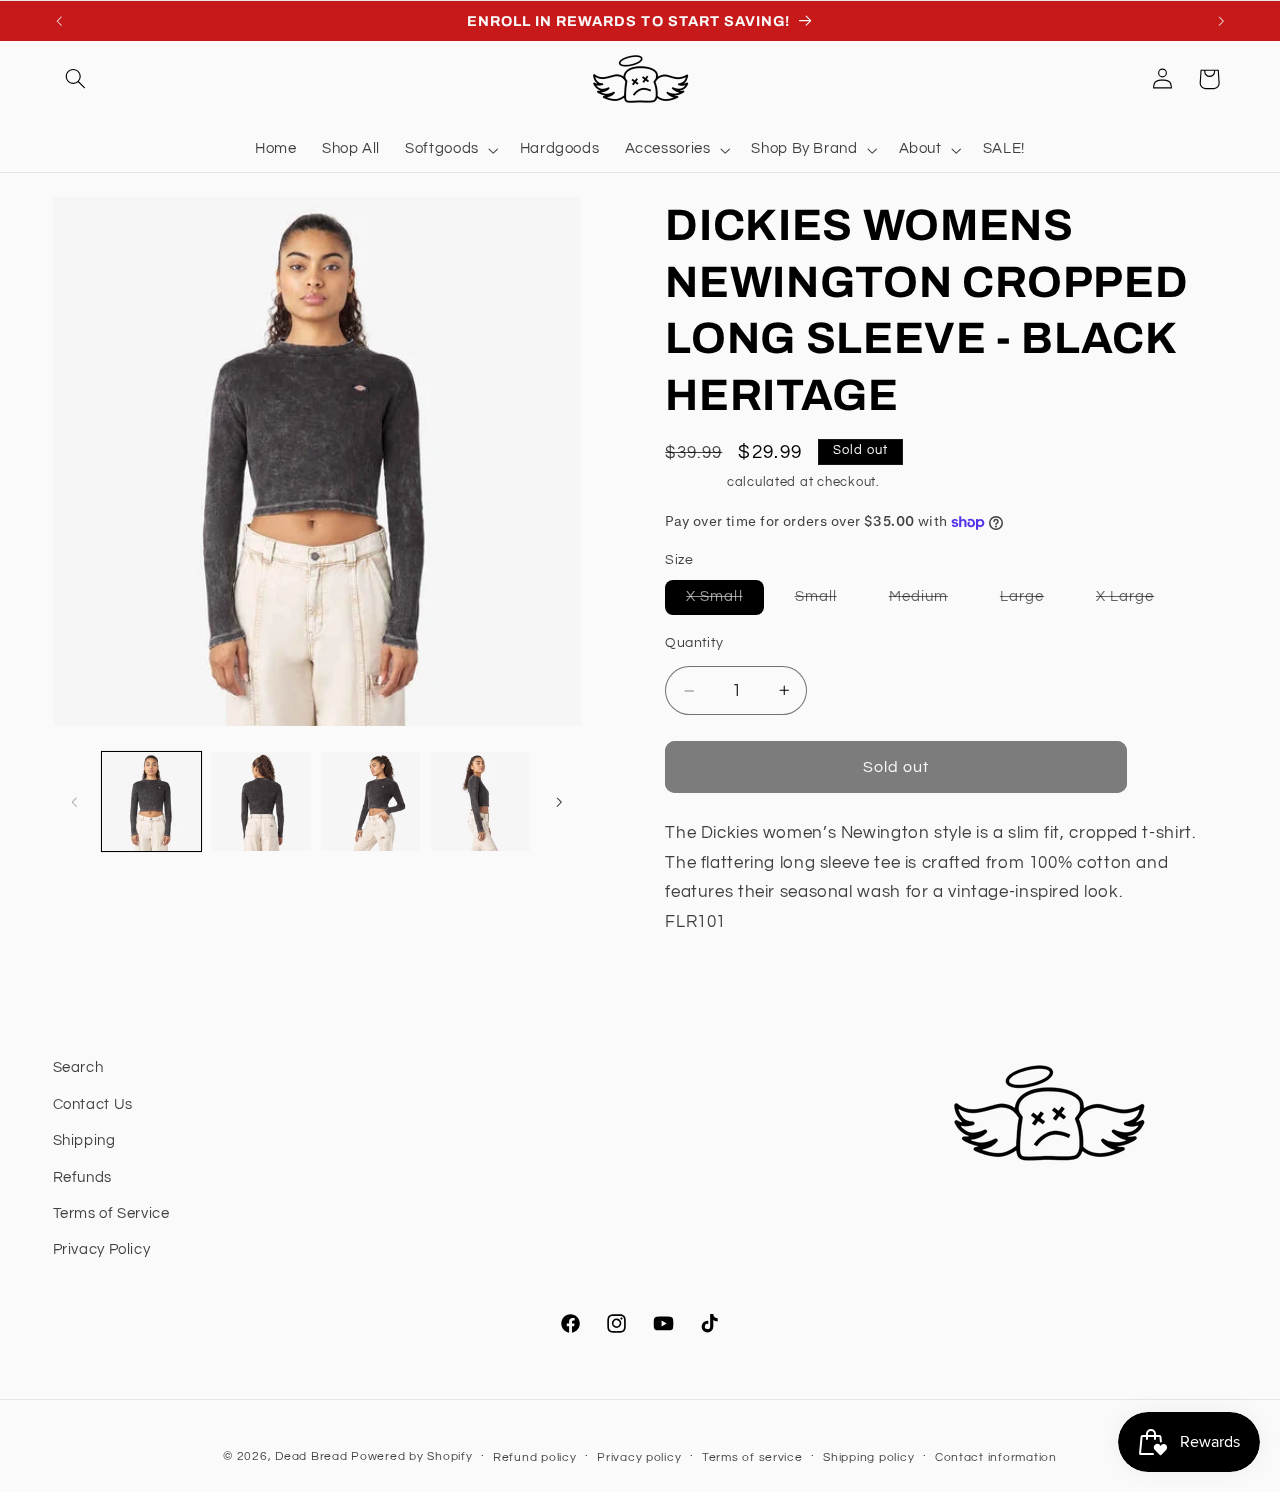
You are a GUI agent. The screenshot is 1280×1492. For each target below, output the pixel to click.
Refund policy (535, 1457)
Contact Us (93, 1104)
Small (826, 601)
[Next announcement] (1221, 21)
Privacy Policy (102, 1249)
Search (78, 1067)
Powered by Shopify (411, 1456)
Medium (929, 601)
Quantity (694, 643)
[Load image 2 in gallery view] (260, 801)
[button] (76, 79)
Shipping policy (868, 1457)
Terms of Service (111, 1213)
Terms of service (752, 1457)
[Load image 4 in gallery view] (480, 801)
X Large (1135, 601)
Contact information (996, 1457)
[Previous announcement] (59, 21)
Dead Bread (311, 1456)
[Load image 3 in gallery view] (370, 801)
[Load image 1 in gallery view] (151, 801)
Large (1032, 601)
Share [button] (710, 986)
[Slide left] (75, 802)
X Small (724, 601)
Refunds (82, 1177)
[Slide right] (559, 802)
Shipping (694, 482)
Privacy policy (639, 1457)
